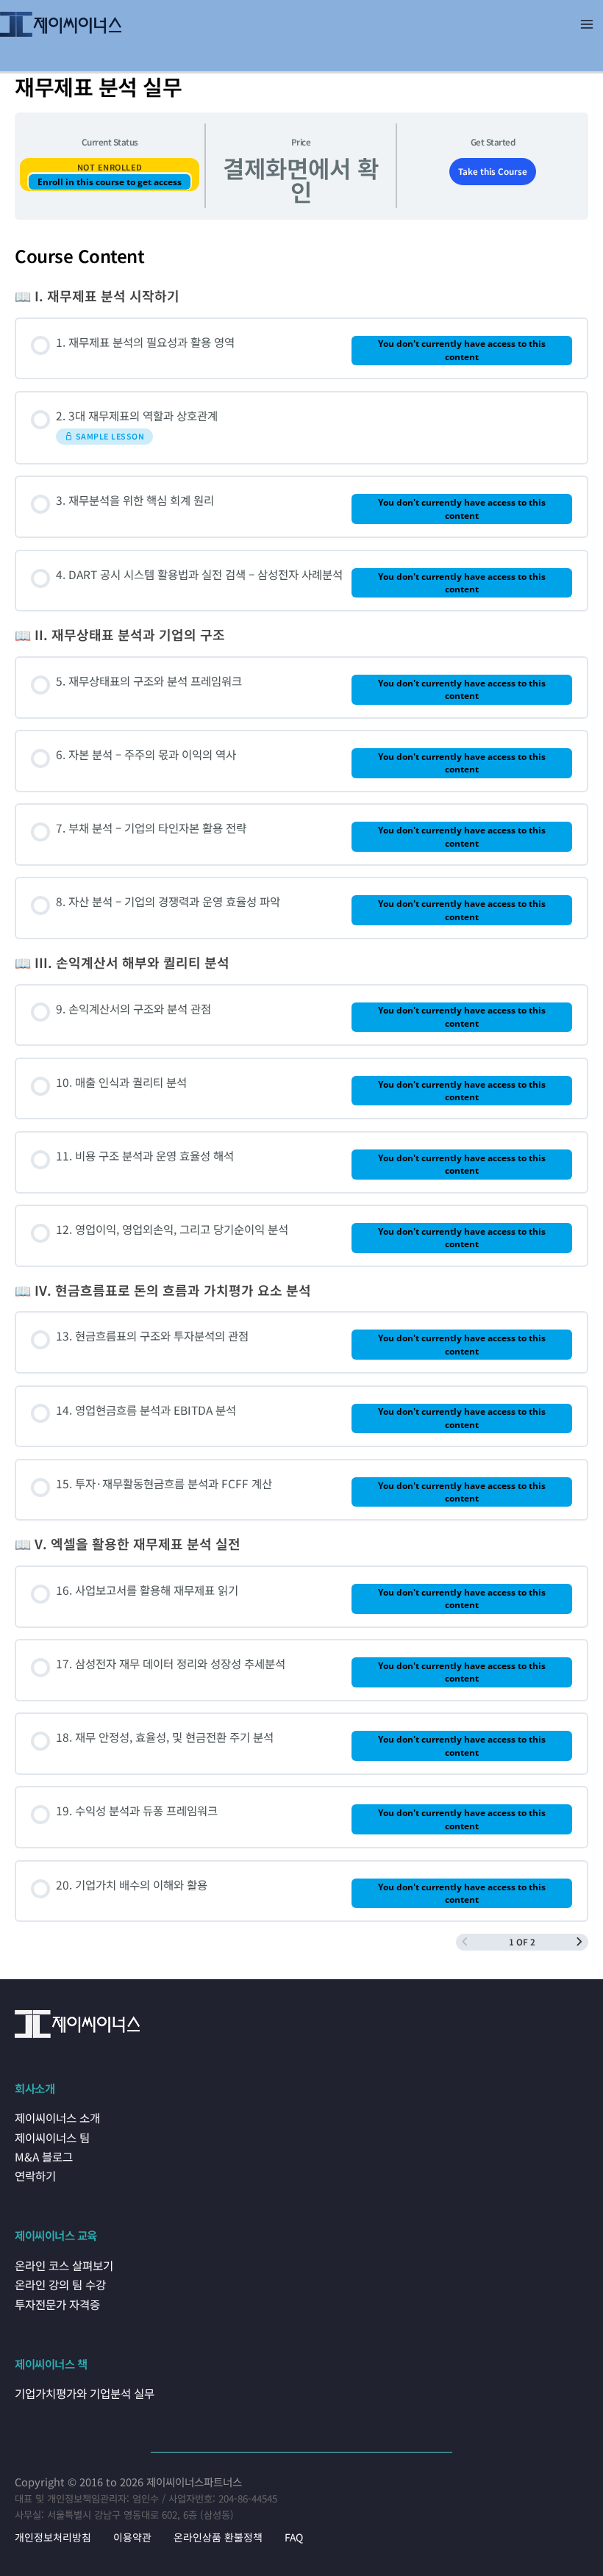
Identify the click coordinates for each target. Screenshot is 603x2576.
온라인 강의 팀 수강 (60, 2284)
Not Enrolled (110, 167)
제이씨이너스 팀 (52, 2137)
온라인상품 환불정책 (218, 2537)
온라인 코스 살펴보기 (64, 2265)
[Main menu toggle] (587, 24)
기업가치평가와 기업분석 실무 (85, 2393)
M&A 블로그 (44, 2156)
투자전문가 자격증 (57, 2304)
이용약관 (132, 2537)
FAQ (294, 2537)
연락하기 (35, 2175)
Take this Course (493, 171)
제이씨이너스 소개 (57, 2117)
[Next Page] (579, 1942)
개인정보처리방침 (53, 2537)
